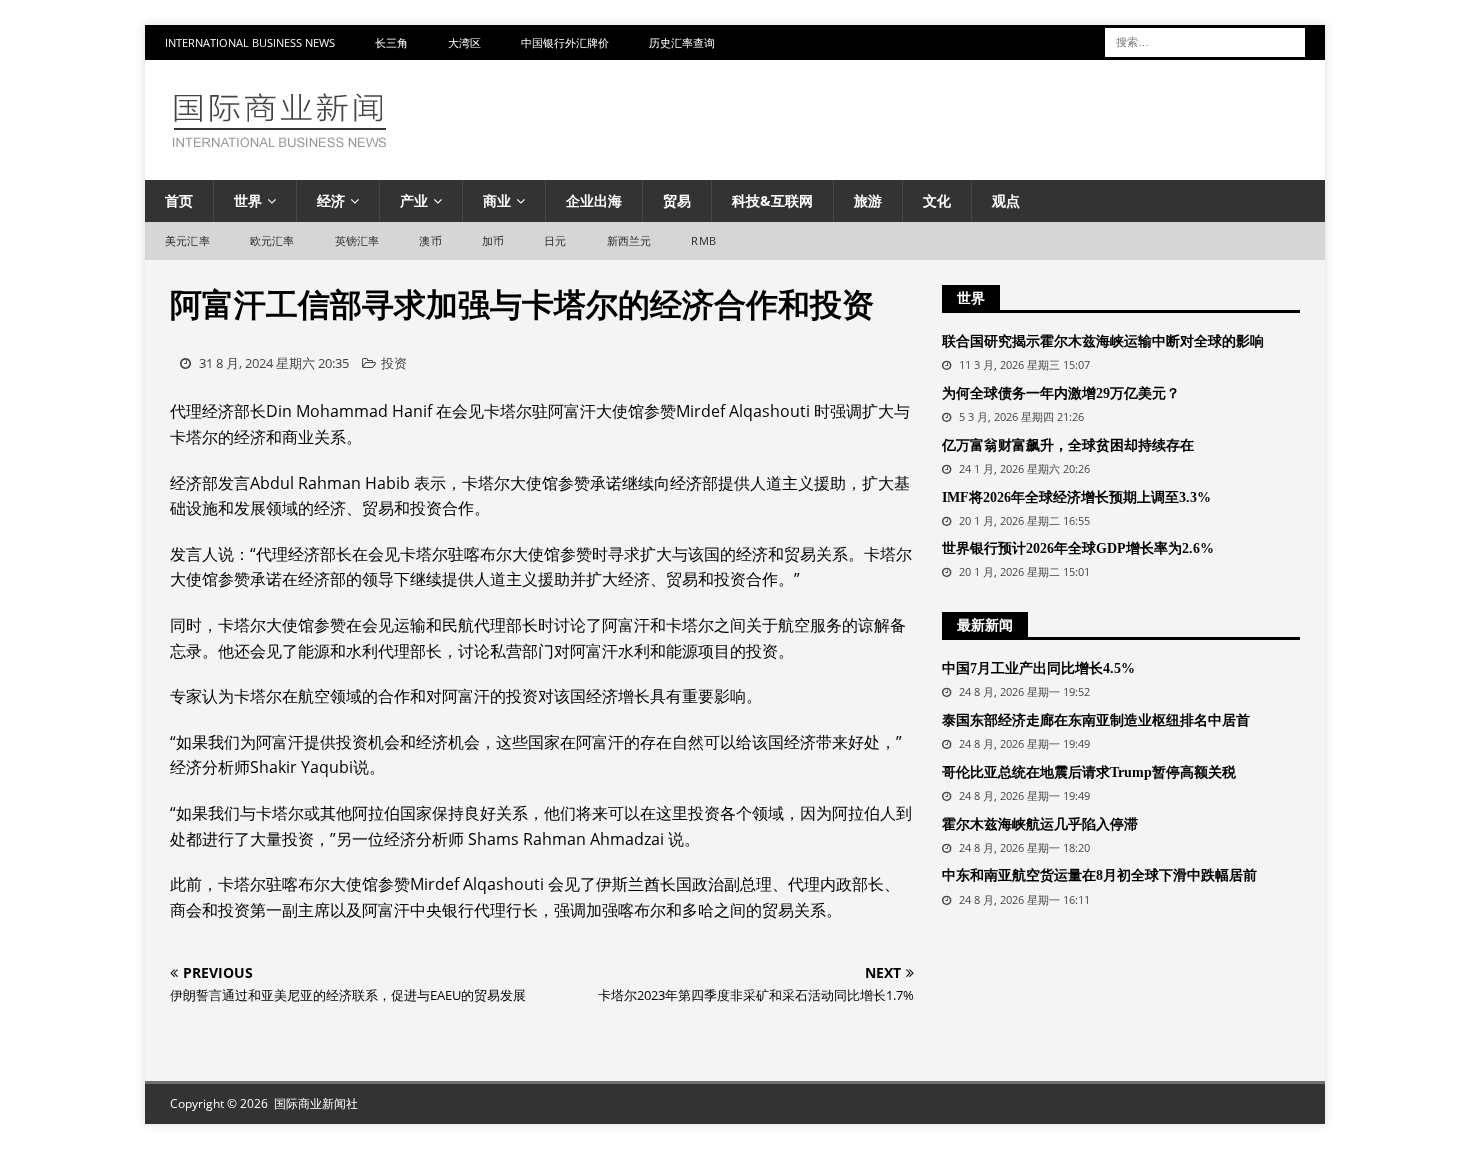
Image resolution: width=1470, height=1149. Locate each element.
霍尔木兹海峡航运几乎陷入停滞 (1040, 824)
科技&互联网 (772, 200)
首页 (179, 200)
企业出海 (594, 200)
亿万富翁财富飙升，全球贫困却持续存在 (1068, 445)
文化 (937, 200)
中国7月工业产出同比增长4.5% (1038, 668)
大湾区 (464, 42)
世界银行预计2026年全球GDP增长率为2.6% (1078, 548)
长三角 (391, 42)
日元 (555, 240)
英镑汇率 (357, 240)
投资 (394, 363)
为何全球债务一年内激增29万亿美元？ (1061, 393)
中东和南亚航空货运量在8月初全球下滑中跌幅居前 (1099, 875)
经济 (331, 200)
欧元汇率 (272, 240)
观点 (1006, 200)
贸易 (677, 200)
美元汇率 (187, 240)
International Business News (250, 42)
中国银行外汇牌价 (565, 42)
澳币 (430, 240)
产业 (414, 200)
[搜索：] (1205, 40)
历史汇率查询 (682, 42)
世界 (248, 200)
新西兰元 (629, 240)
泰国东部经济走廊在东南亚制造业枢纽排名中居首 (1096, 720)
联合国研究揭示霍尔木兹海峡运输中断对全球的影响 (1103, 341)
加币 (493, 240)
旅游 (868, 200)
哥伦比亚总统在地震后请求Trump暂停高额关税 (1089, 772)
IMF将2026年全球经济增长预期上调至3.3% (1076, 497)
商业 (497, 200)
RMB (703, 240)
